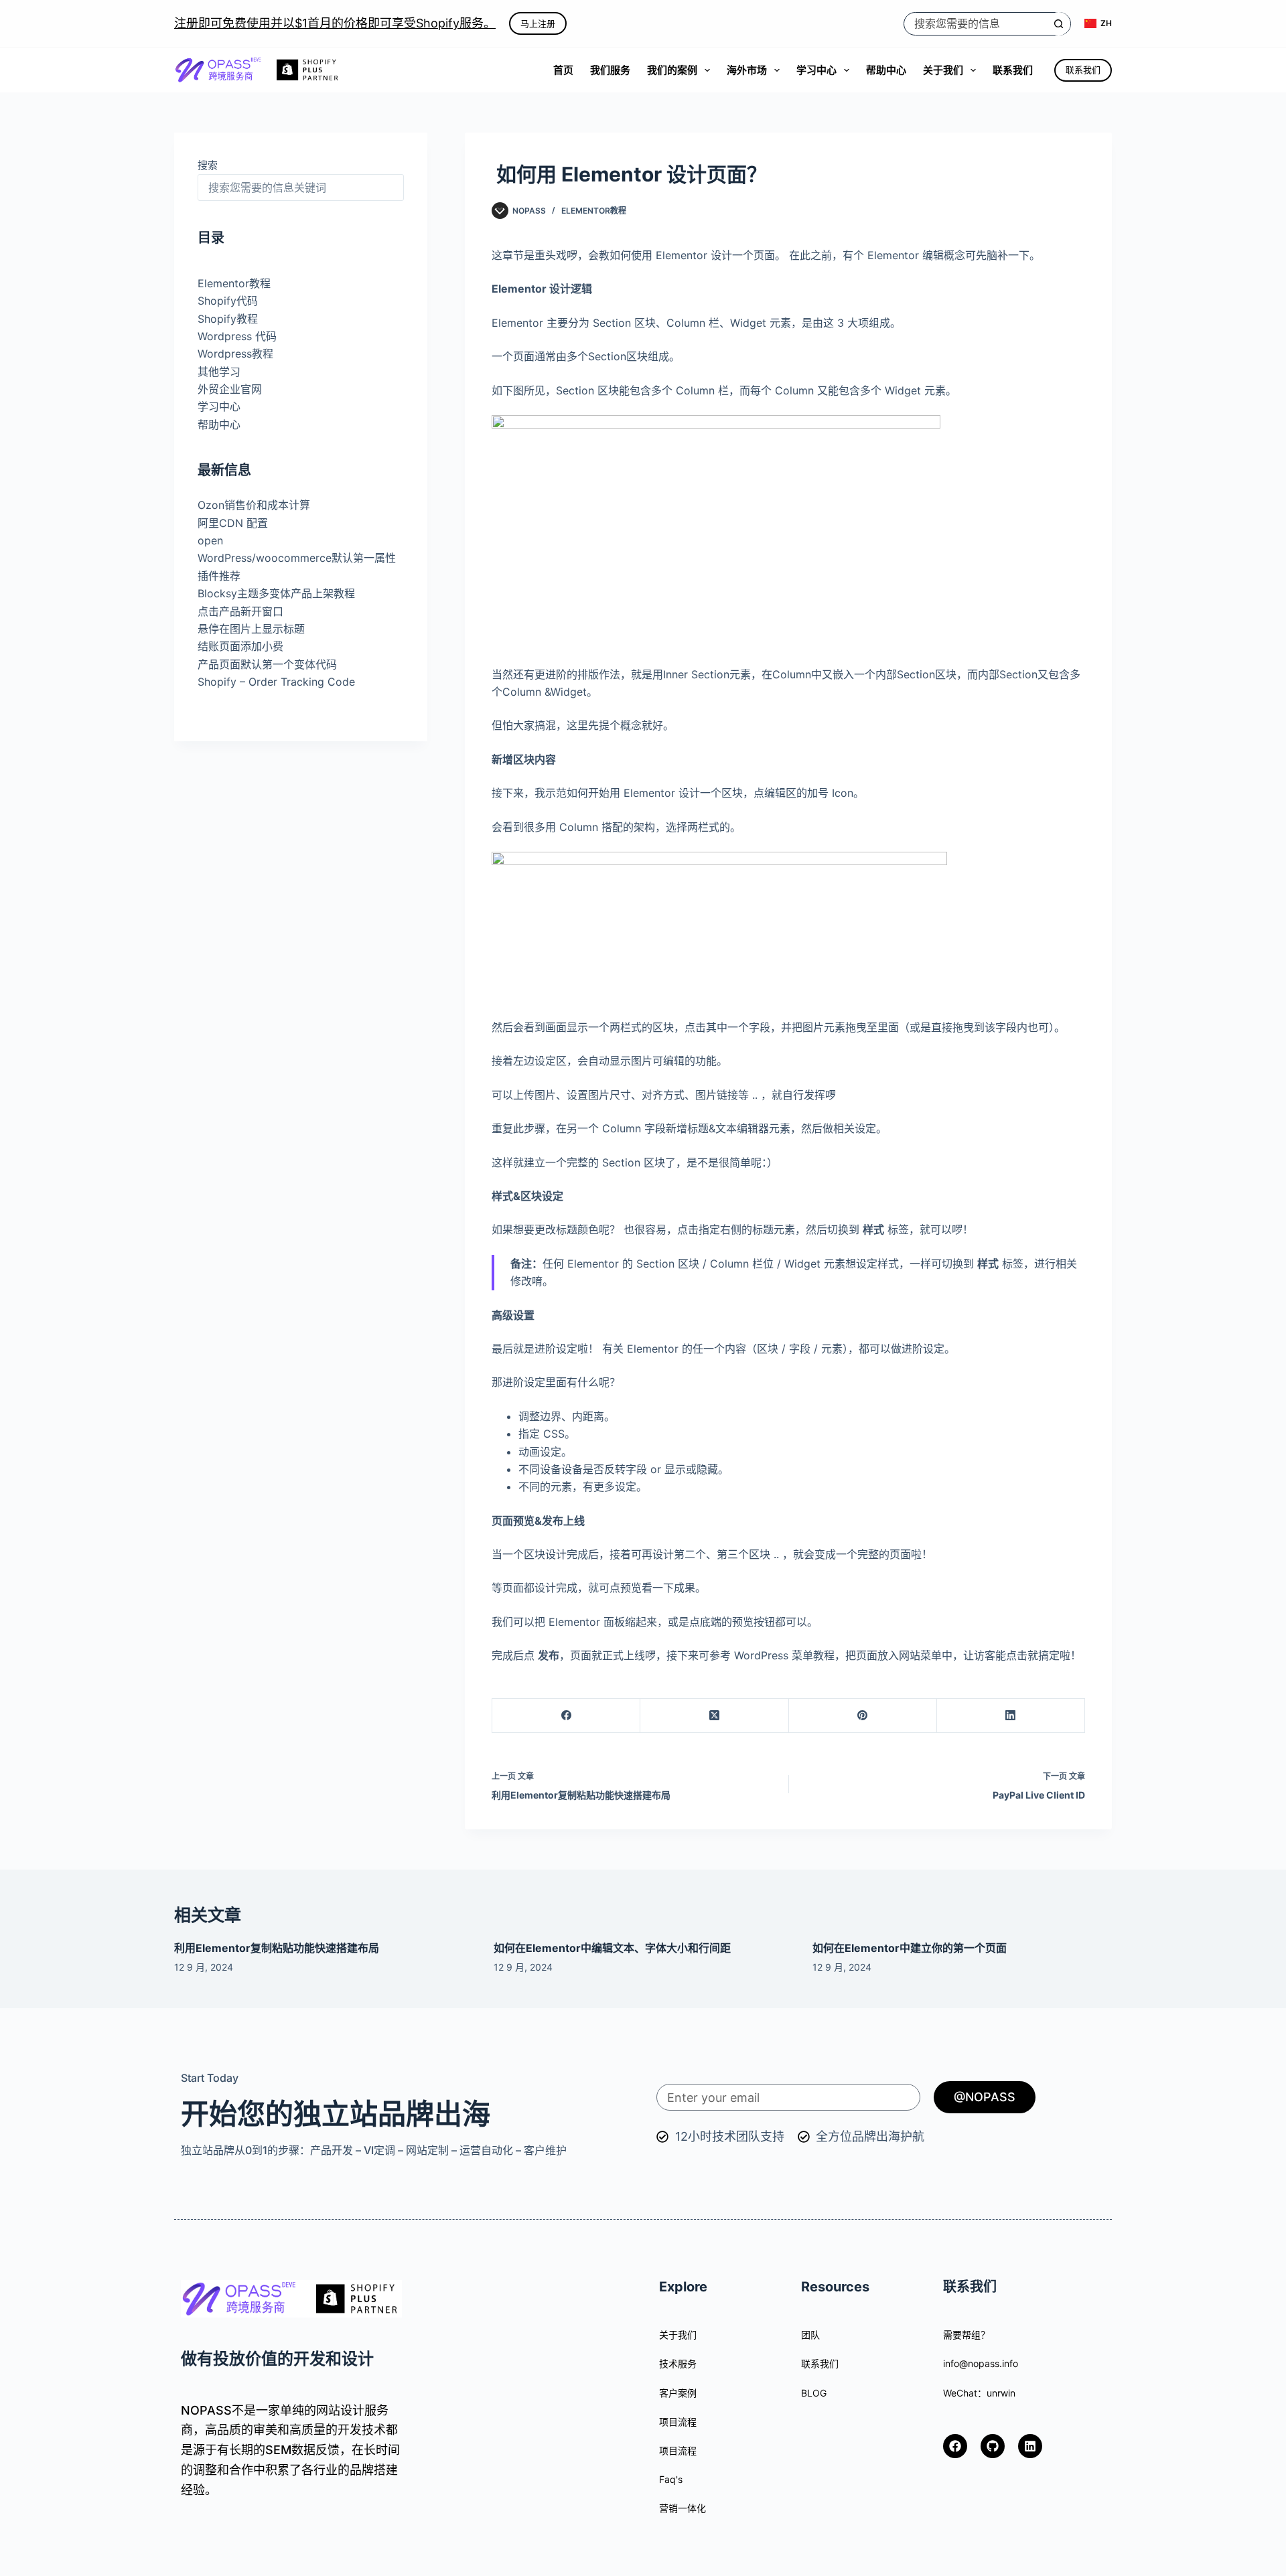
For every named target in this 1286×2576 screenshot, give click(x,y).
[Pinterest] (863, 1716)
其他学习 (219, 372)
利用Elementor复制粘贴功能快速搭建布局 (277, 1948)
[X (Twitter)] (714, 1716)
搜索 (208, 165)
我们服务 (610, 70)
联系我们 (1013, 70)
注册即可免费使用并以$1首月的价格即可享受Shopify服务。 (335, 23)
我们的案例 (672, 70)
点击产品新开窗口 (240, 611)
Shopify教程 (228, 319)
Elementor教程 (594, 211)
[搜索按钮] (1059, 24)
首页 (563, 70)
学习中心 (816, 70)
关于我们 (943, 70)
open (210, 540)
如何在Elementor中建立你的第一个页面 (910, 1948)
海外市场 (747, 70)
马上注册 (538, 23)
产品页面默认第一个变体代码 (267, 664)
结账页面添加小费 (240, 646)
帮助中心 (886, 70)
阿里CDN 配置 (233, 523)
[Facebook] (566, 1716)
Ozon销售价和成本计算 (254, 505)
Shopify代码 (228, 301)
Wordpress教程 (235, 354)
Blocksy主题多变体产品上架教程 (276, 593)
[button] (1098, 23)
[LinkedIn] (1011, 1716)
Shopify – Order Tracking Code (276, 682)
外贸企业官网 (230, 389)
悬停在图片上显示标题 (251, 629)
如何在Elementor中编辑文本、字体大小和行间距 (612, 1948)
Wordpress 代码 (237, 336)
